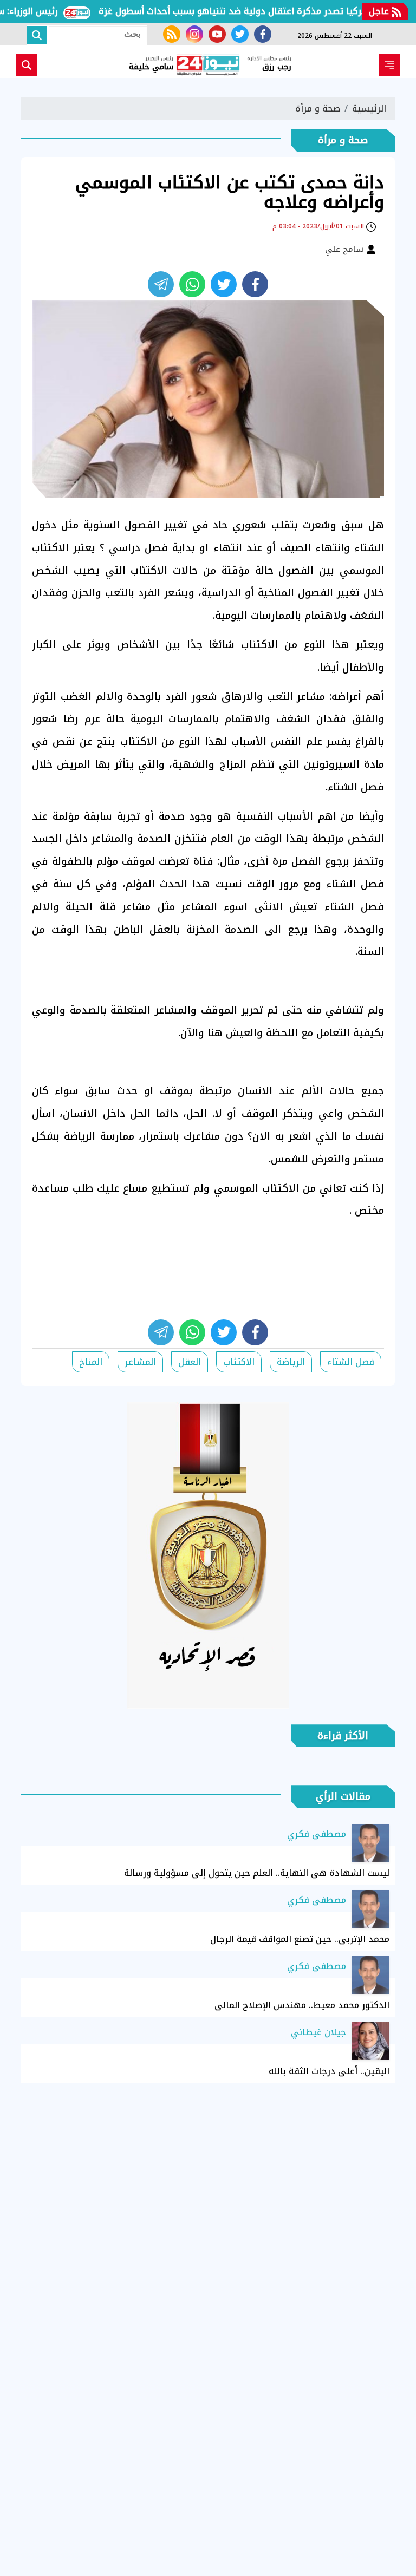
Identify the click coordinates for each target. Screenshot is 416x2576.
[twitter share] (224, 284)
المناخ (91, 1362)
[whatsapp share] (192, 284)
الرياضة (291, 1362)
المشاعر (140, 1362)
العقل (190, 1362)
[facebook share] (255, 284)
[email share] (161, 284)
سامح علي (346, 249)
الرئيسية (369, 109)
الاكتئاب (239, 1362)
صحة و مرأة (318, 109)
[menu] (389, 65)
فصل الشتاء (351, 1362)
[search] (27, 65)
